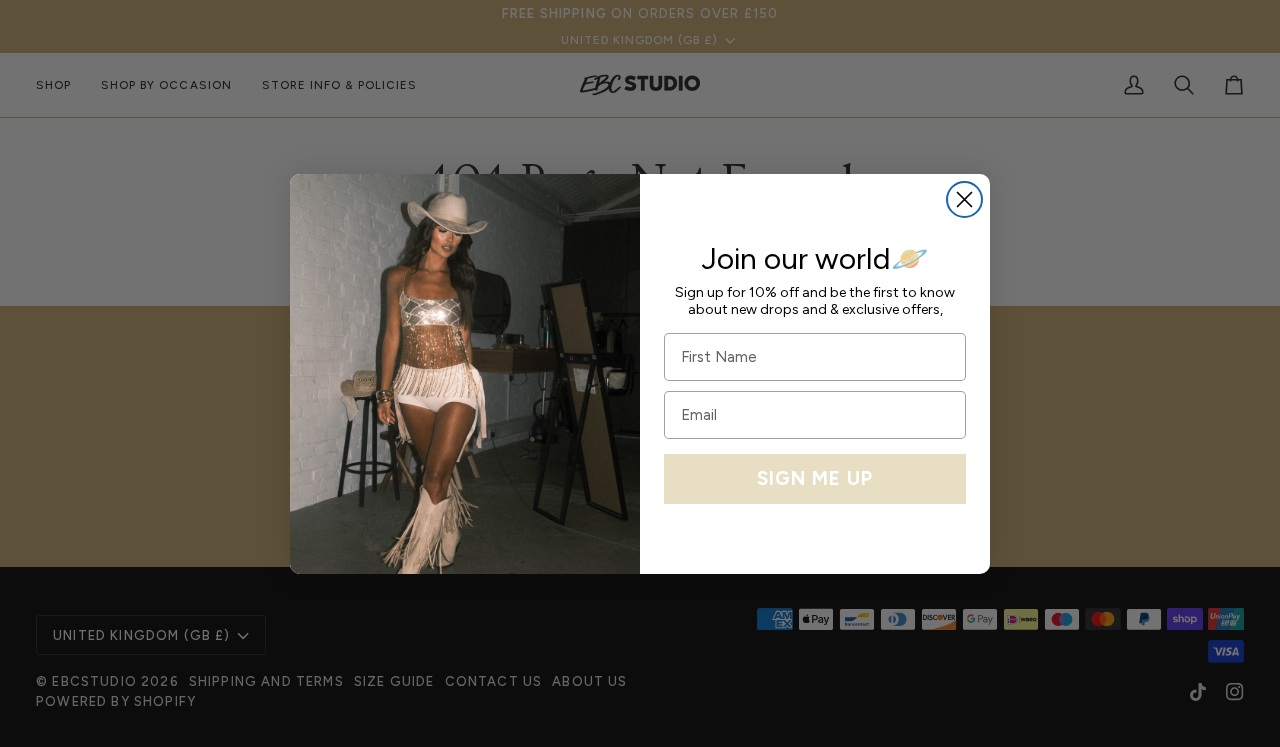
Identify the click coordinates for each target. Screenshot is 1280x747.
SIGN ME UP (815, 478)
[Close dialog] (964, 199)
